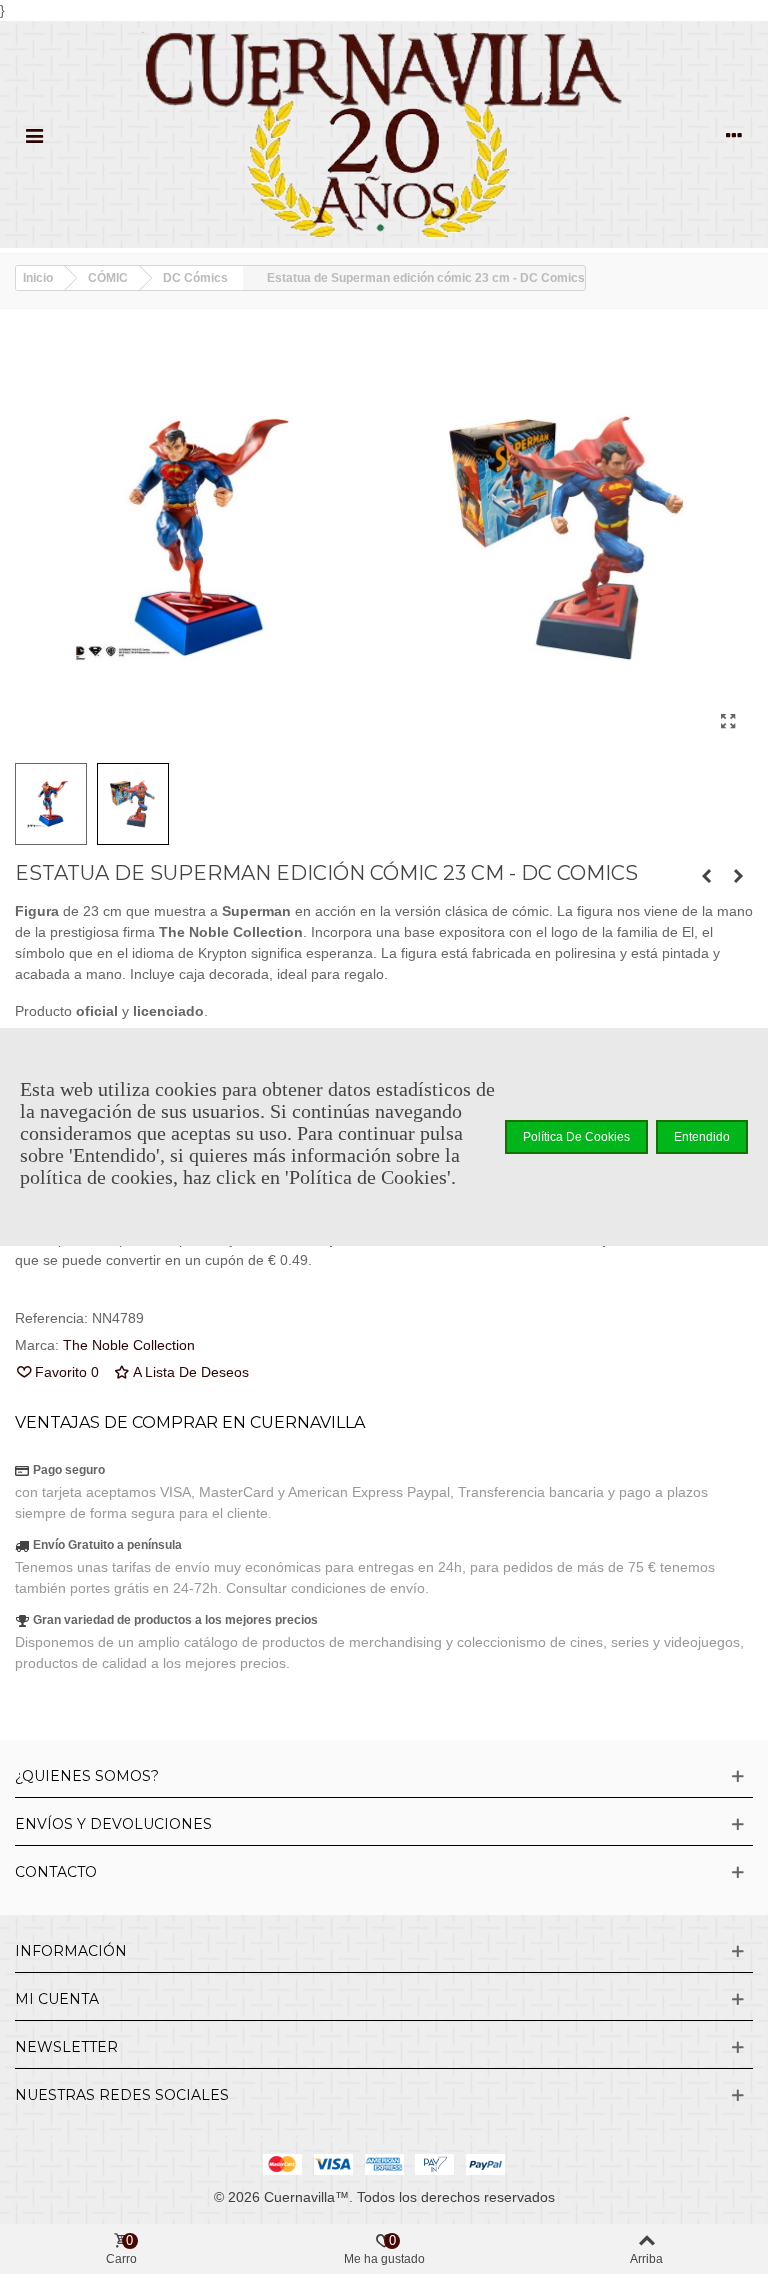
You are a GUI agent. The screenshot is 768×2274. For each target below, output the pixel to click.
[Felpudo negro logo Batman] (706, 876)
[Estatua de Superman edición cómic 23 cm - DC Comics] (728, 722)
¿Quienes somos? (87, 1776)
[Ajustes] (734, 134)
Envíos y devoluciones (113, 1824)
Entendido (702, 1137)
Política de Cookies (576, 1137)
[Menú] (34, 134)
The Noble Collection (129, 1345)
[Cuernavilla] (384, 134)
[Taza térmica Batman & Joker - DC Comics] (738, 876)
